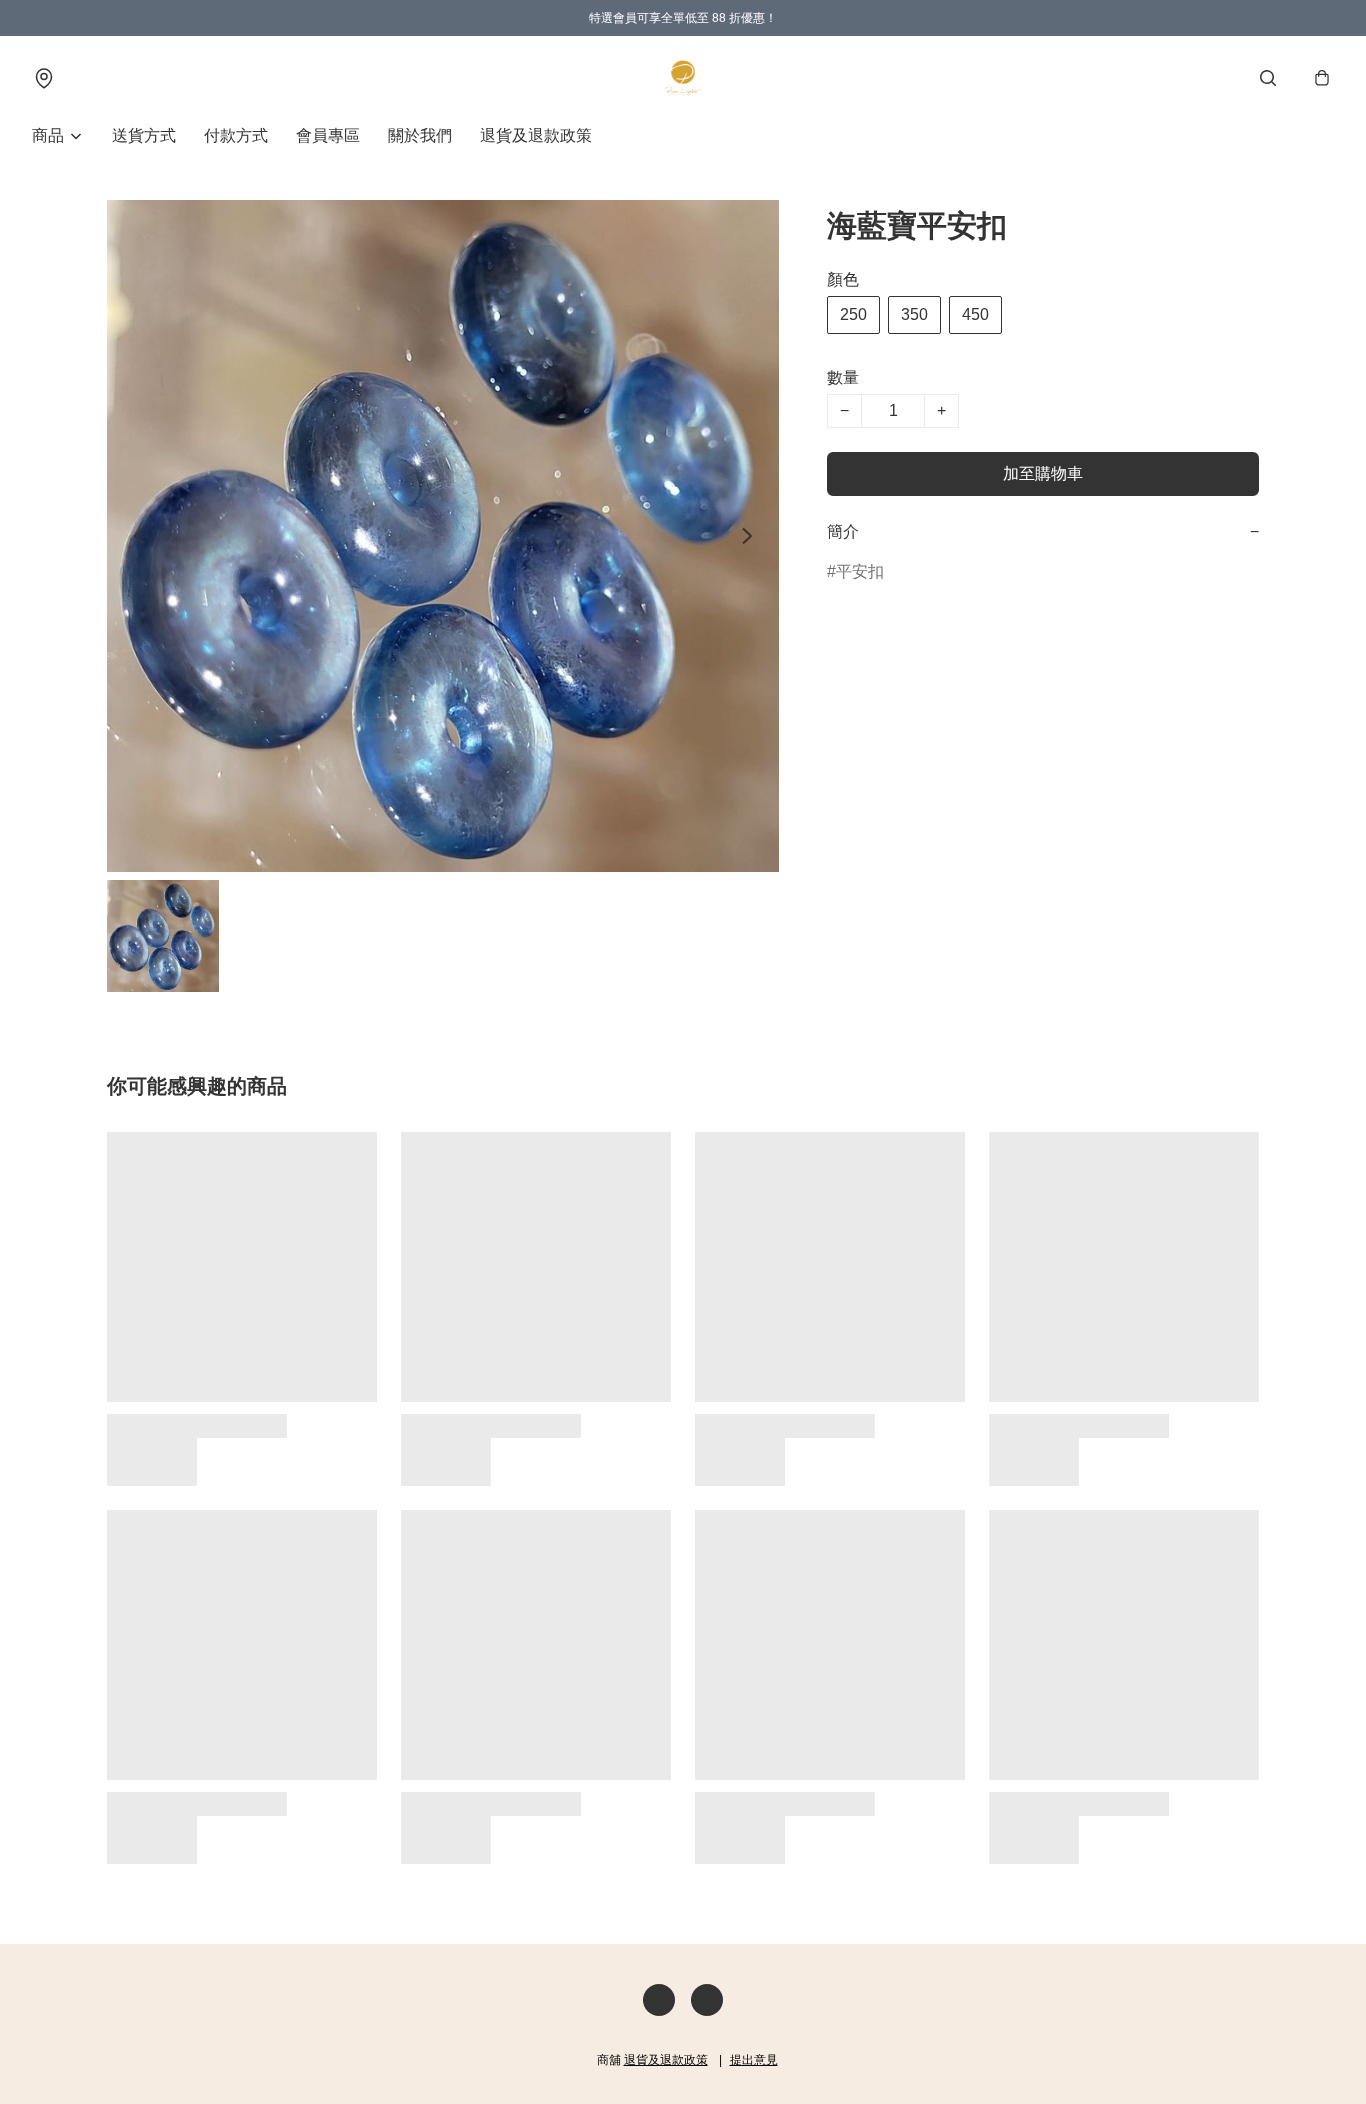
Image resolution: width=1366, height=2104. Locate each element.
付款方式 (236, 135)
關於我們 (420, 135)
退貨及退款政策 (536, 135)
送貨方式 (144, 135)
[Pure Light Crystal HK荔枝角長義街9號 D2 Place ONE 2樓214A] (683, 78)
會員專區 (328, 135)
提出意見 (754, 2060)
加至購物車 (1043, 473)
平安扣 (860, 571)
